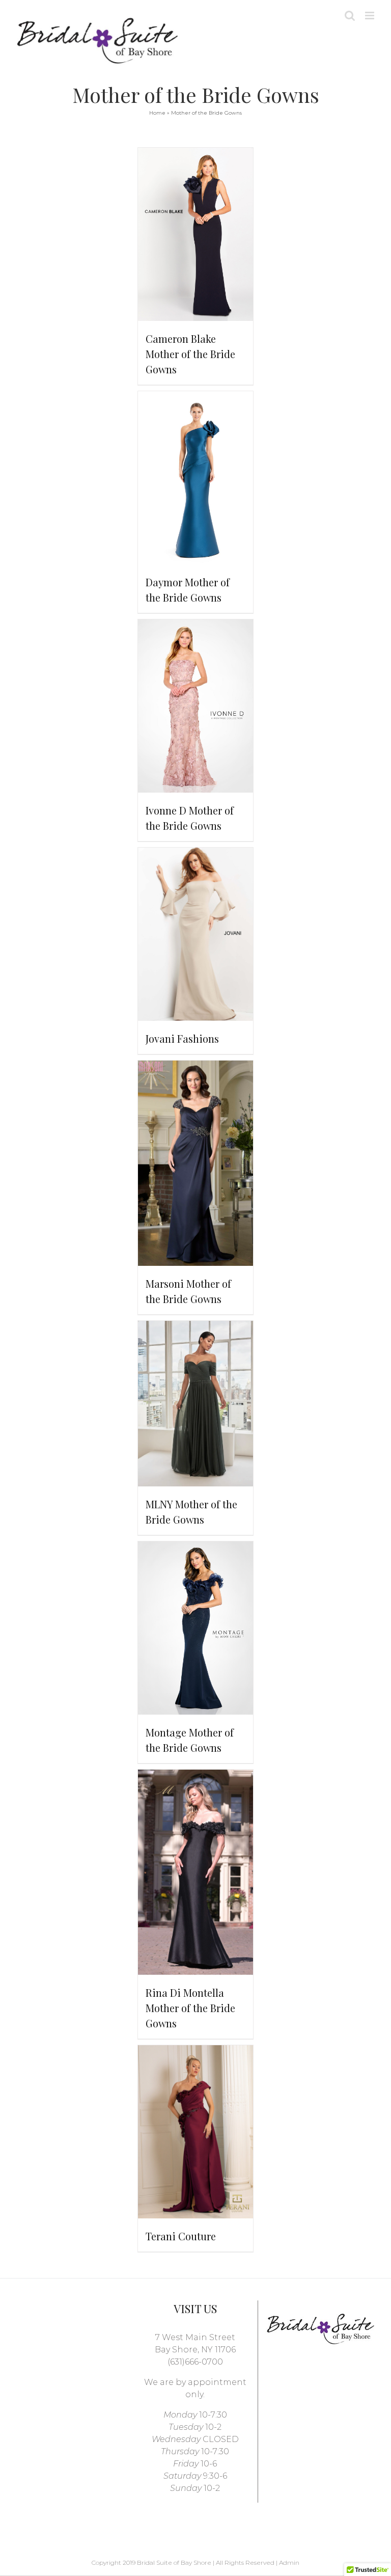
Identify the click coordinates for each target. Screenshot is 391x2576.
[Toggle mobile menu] (370, 16)
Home (157, 113)
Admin (289, 2563)
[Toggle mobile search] (350, 16)
